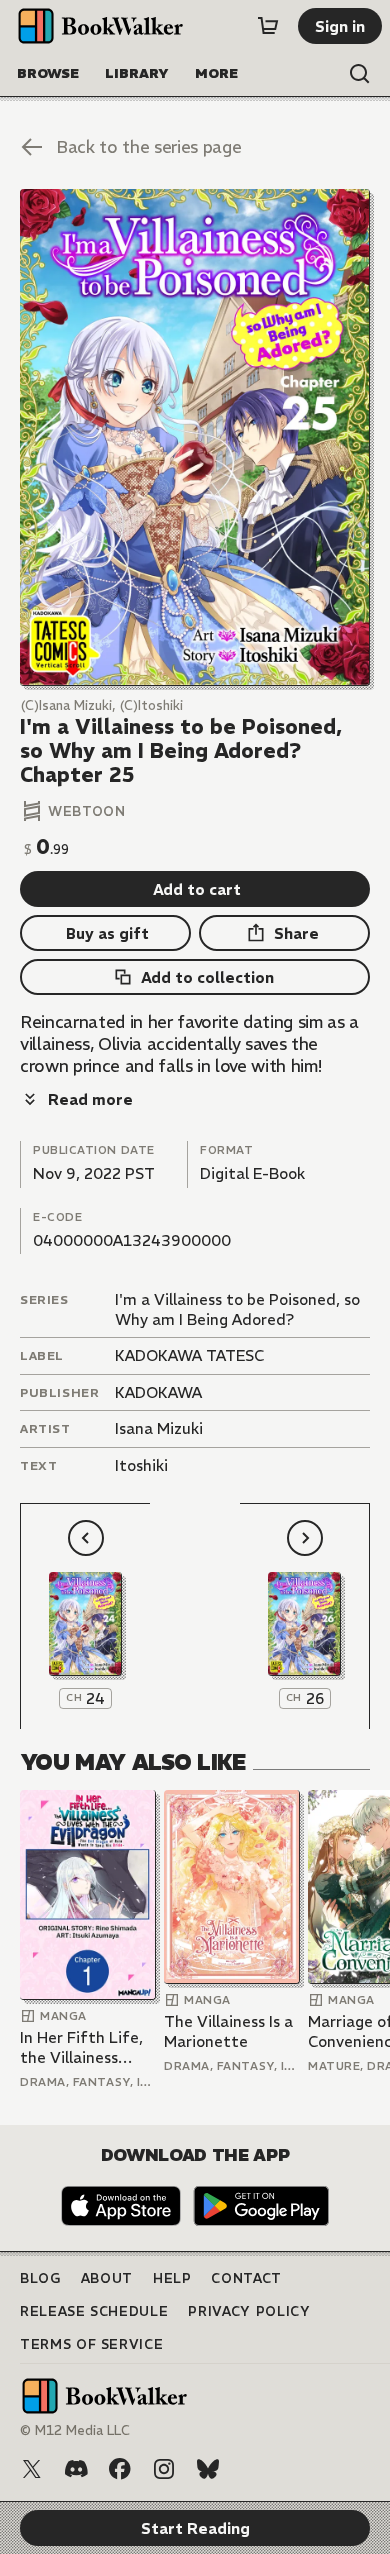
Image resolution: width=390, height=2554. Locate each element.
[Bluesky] (208, 2469)
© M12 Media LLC (75, 2430)
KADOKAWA (158, 1392)
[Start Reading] (195, 437)
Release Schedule (94, 2311)
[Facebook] (120, 2469)
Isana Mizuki (159, 1428)
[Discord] (76, 2469)
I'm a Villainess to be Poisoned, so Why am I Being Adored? (237, 1309)
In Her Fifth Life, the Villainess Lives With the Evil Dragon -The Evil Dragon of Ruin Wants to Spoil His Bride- (81, 2047)
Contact (246, 2278)
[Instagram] (164, 2469)
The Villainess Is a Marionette (228, 2031)
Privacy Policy (249, 2311)
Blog (40, 2278)
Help (172, 2278)
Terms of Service (91, 2344)
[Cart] (268, 26)
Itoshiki (141, 1465)
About (107, 2278)
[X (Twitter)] (32, 2469)
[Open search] (360, 74)
